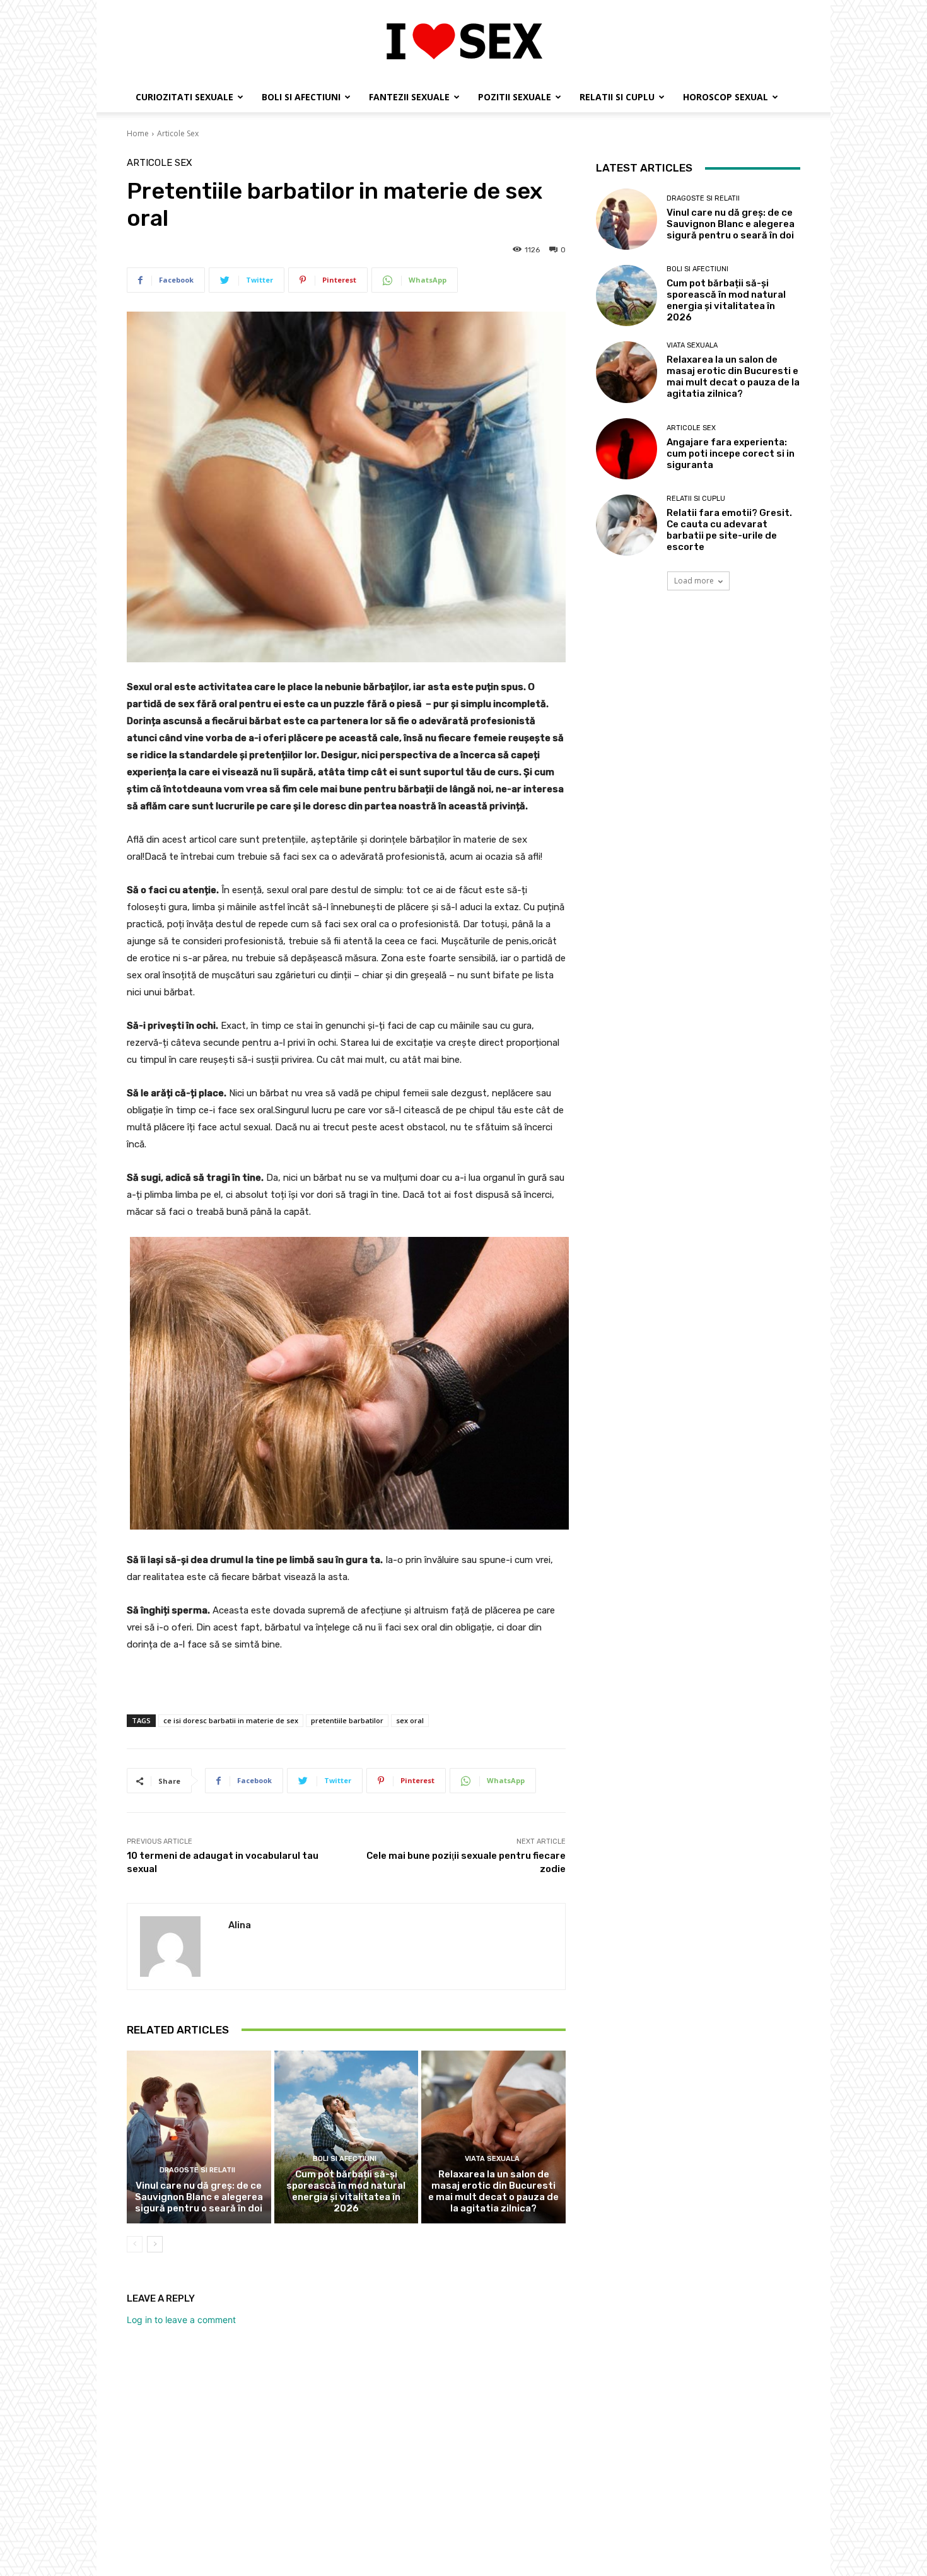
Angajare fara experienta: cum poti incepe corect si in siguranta (731, 454)
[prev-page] (135, 2244)
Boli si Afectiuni (301, 97)
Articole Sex (178, 133)
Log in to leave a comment (181, 2320)
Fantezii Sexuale (409, 97)
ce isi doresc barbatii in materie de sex (231, 1720)
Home (138, 133)
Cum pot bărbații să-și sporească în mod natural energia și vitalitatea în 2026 (346, 2191)
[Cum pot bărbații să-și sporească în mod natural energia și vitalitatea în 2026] (347, 2137)
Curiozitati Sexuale (184, 97)
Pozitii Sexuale (515, 97)
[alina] (178, 1947)
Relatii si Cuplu (617, 97)
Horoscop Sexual (726, 97)
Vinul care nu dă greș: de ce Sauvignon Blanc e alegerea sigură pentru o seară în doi (199, 2197)
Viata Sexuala (492, 2159)
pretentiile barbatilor (347, 1720)
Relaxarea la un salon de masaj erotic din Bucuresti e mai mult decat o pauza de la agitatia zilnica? (493, 2191)
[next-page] (155, 2244)
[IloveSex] (463, 42)
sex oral (410, 1720)
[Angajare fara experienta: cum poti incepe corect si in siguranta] (627, 449)
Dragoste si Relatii (197, 2170)
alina (240, 1925)
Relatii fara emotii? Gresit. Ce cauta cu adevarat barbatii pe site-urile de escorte (729, 530)
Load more (694, 581)
